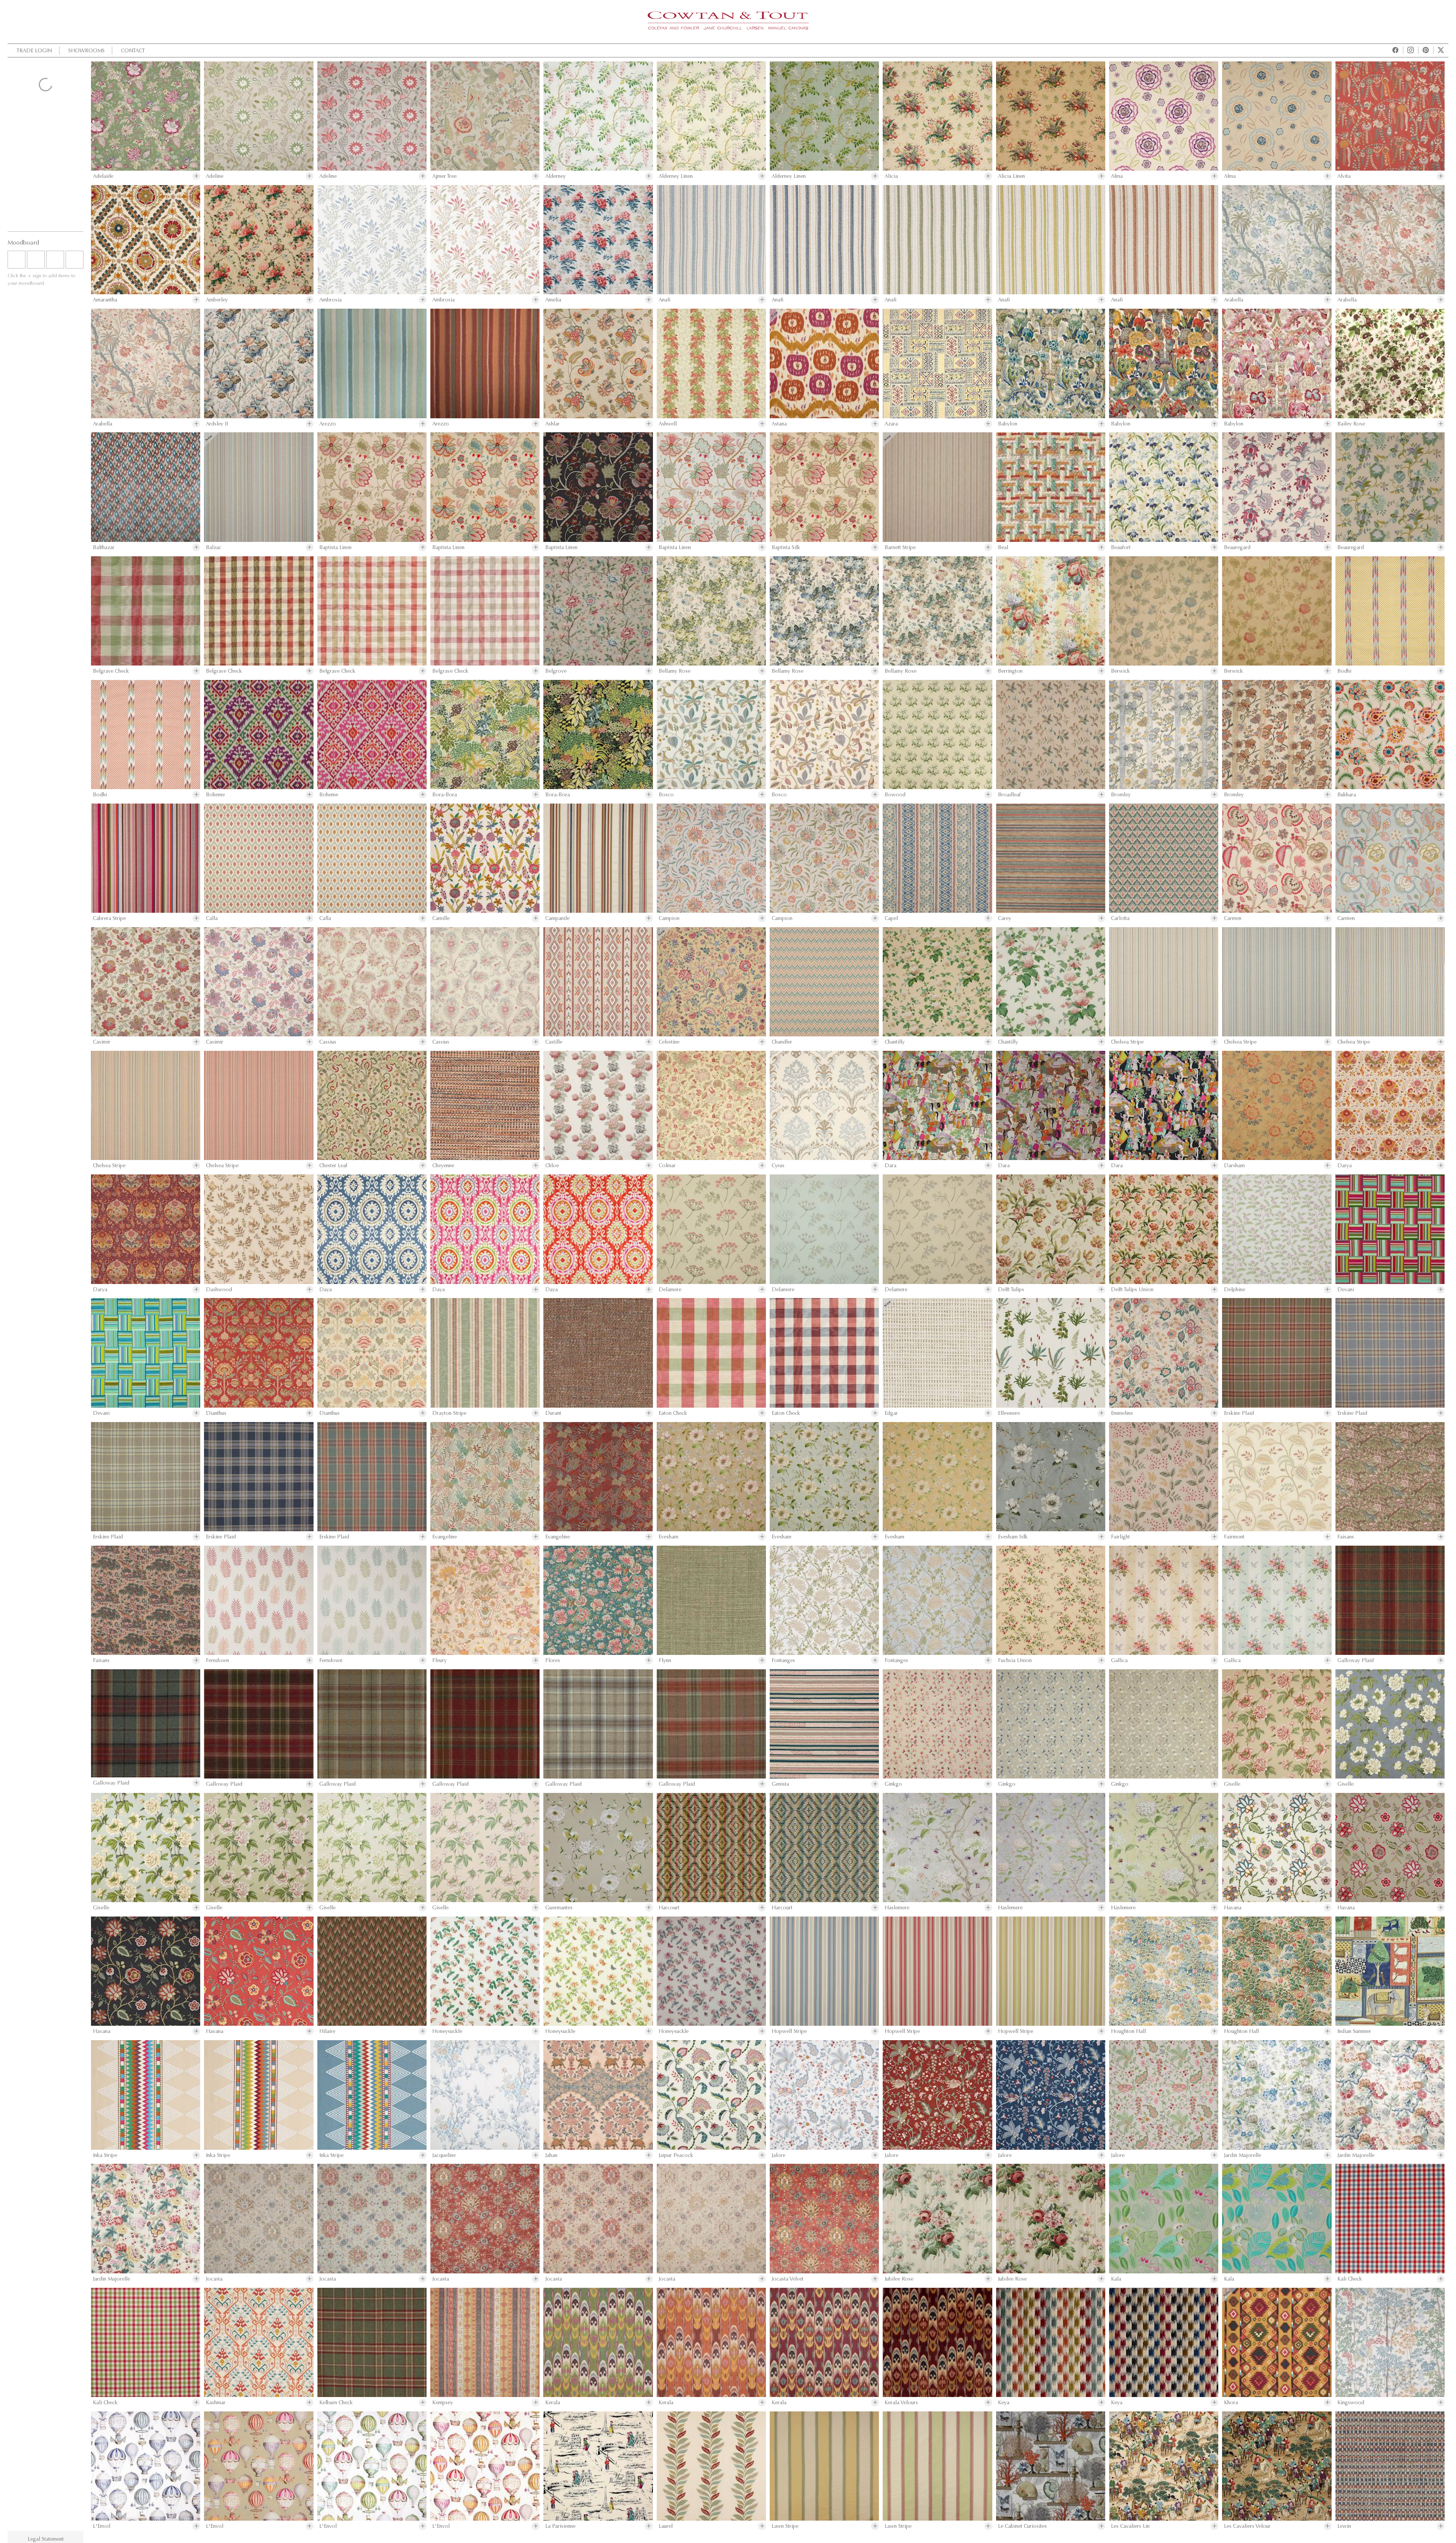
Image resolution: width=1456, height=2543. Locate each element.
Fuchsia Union (1015, 1660)
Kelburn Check (336, 2403)
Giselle (1232, 1784)
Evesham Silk (1013, 1537)
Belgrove (556, 671)
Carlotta (1120, 918)
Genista (780, 1784)
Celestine (669, 1042)
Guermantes (559, 1908)
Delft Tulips (1011, 1290)
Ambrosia (330, 300)
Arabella (1234, 300)
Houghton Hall (1128, 2031)
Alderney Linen (676, 176)
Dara (890, 1166)
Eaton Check (673, 1413)
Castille (554, 1042)
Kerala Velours (901, 2403)
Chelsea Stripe (1127, 1042)
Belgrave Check (111, 671)
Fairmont (1234, 1537)
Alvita (1344, 176)
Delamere (670, 1290)
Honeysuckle (447, 2031)
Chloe (552, 1166)
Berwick (1120, 671)
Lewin (1344, 2526)
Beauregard (1237, 547)
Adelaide (103, 176)
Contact (133, 50)
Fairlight (1120, 1537)
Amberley (217, 300)
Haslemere (897, 1908)
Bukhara (1347, 795)
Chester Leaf (333, 1166)
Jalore (778, 2155)
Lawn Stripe (785, 2526)
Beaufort (1121, 547)
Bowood (895, 795)
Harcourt (669, 1908)
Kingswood (1351, 2403)
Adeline (215, 176)
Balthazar (104, 547)
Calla (212, 918)
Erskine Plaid (1239, 1413)
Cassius (328, 1042)
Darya (1345, 1166)
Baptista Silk (786, 547)
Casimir (102, 1042)
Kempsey (443, 2403)
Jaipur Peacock (676, 2155)
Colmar (667, 1166)
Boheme (215, 795)
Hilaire (327, 2031)
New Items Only (34, 106)
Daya (326, 1290)
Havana (1233, 1908)
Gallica (1119, 1660)
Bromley (1121, 795)
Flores (553, 1660)
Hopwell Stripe (789, 2031)
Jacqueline (444, 2155)
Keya (1004, 2403)
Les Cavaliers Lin (1130, 2526)
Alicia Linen (1011, 176)
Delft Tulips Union (1132, 1290)
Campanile (557, 918)
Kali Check (1350, 2279)
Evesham (668, 1537)
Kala (1116, 2279)
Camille (441, 918)
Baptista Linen (335, 547)
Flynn (665, 1660)
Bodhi (1344, 671)
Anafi (664, 300)
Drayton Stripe (449, 1413)
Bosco (666, 795)
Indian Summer (1354, 2031)
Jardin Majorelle (1243, 2155)
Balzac (214, 547)
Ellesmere (1009, 1413)
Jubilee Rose (899, 2279)
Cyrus (778, 1166)
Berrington (1010, 671)
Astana (779, 424)
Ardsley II (217, 424)
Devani (1346, 1290)
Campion (669, 918)
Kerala (553, 2403)
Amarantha (105, 300)
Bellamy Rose (675, 671)
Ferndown (217, 1660)
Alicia (891, 176)
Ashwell (668, 424)
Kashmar (216, 2403)
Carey (1005, 918)
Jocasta (214, 2279)
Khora (1231, 2403)
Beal (1003, 547)
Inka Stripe (105, 2155)
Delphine (1235, 1290)
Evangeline (445, 1537)
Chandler (782, 1042)
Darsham (1234, 1166)
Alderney (555, 176)
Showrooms (86, 50)
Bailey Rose (1351, 424)
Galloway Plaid (1356, 1660)
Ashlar (552, 424)
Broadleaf (1009, 795)
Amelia (553, 300)
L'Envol (102, 2526)
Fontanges (783, 1660)
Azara (891, 424)
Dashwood (219, 1290)
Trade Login (34, 50)
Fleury (439, 1660)
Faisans (1346, 1537)
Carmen (1233, 918)
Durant (553, 1413)
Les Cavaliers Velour (1247, 2526)
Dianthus (216, 1413)
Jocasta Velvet (788, 2279)
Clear (46, 220)
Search (45, 86)
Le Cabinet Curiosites (1022, 2526)
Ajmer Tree (444, 176)
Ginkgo (893, 1784)
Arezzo (328, 424)
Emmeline (1122, 1413)
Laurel (666, 2526)
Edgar (891, 1413)
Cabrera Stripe (109, 918)
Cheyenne (443, 1166)
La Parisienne (560, 2526)
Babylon (1008, 424)
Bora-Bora (445, 795)
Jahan (551, 2155)
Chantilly (895, 1042)
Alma (1117, 176)
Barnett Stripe (900, 547)
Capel (891, 918)
